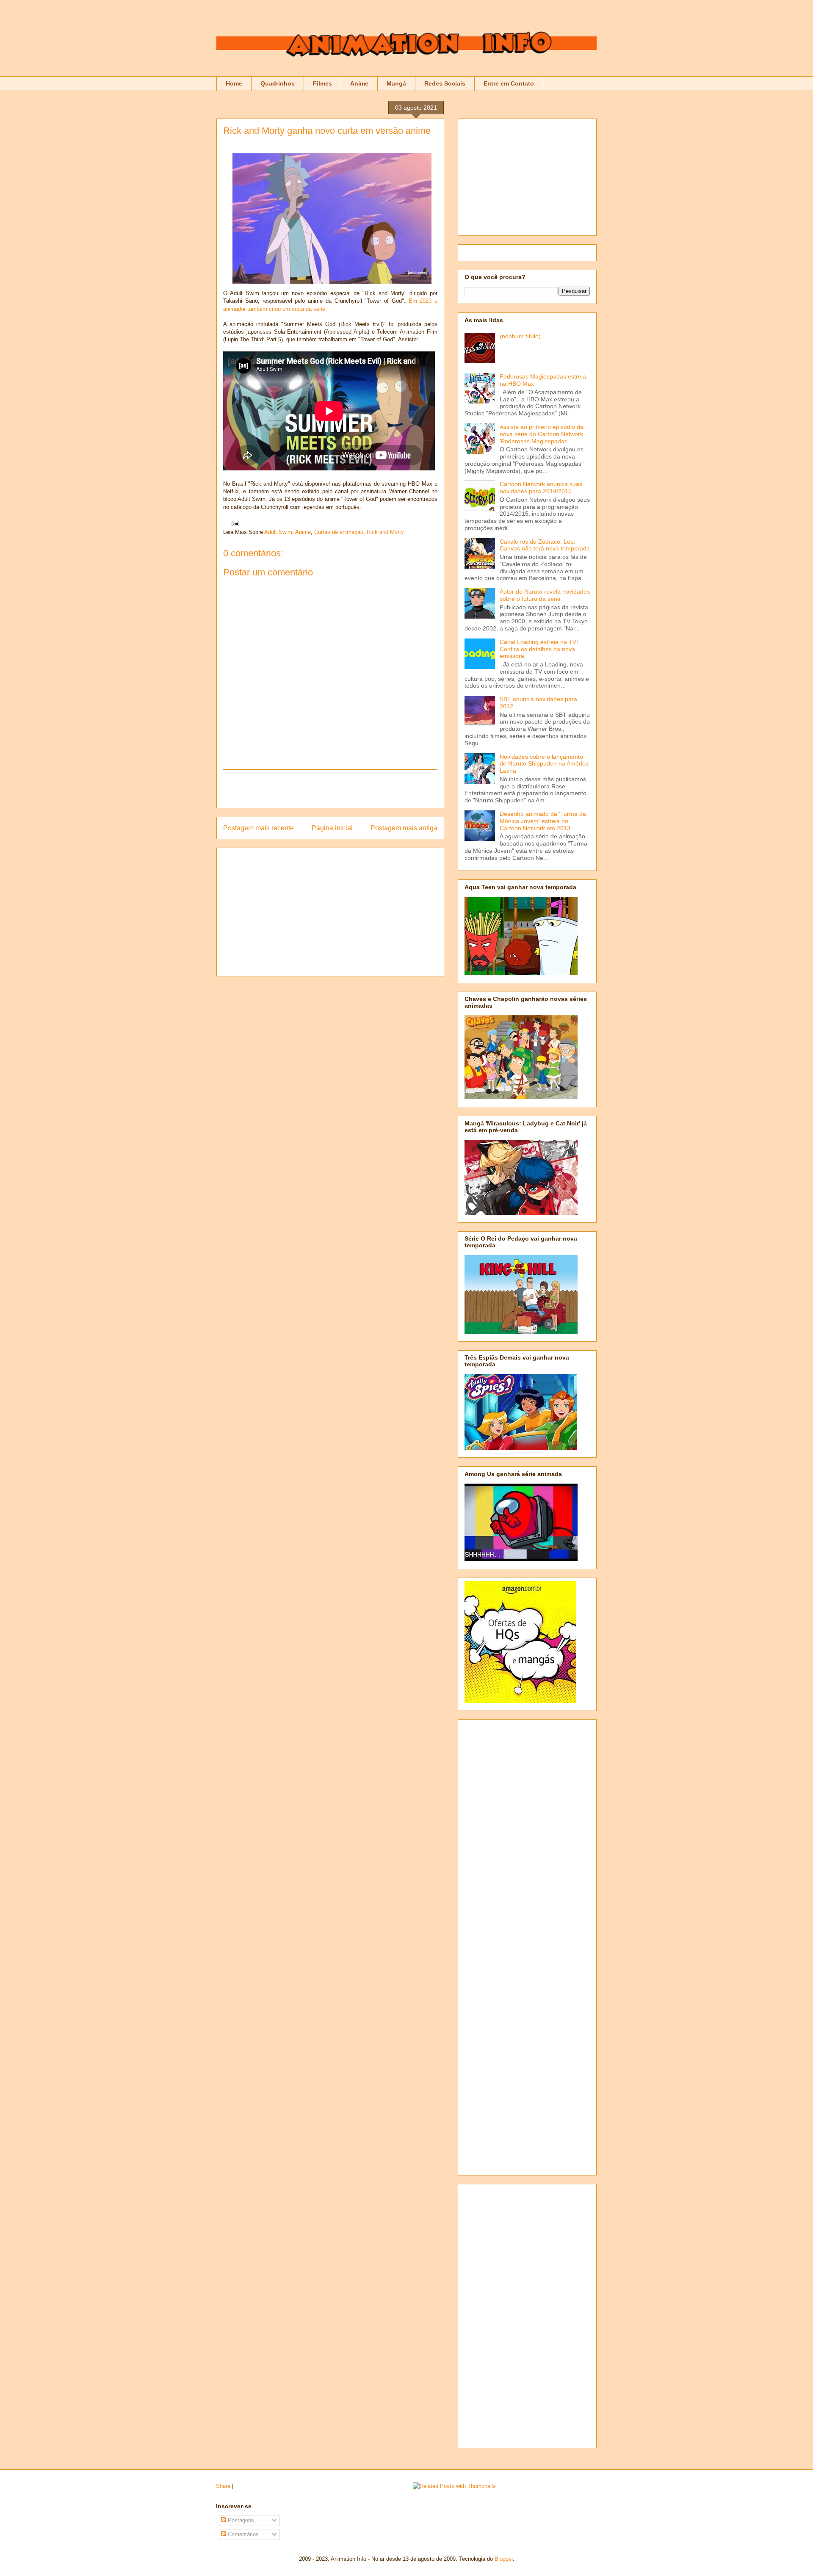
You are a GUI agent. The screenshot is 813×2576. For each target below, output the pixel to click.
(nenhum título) (520, 336)
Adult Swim (278, 532)
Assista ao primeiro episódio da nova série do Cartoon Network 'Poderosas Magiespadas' (542, 434)
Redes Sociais (445, 83)
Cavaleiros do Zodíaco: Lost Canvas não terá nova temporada (545, 545)
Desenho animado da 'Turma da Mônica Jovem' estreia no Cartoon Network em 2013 (543, 821)
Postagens (240, 2520)
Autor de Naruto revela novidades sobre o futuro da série (545, 595)
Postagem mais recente (259, 828)
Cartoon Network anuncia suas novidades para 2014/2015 (541, 488)
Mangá (396, 83)
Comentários (242, 2534)
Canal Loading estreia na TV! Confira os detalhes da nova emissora (539, 649)
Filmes (322, 83)
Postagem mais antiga (404, 828)
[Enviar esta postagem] (234, 523)
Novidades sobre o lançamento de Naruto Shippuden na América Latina (544, 764)
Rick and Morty (385, 532)
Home (234, 83)
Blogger (504, 2559)
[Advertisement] (330, 789)
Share (223, 2486)
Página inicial (332, 828)
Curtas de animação (339, 532)
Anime (359, 83)
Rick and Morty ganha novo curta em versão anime (327, 131)
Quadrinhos (278, 83)
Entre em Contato (509, 83)
